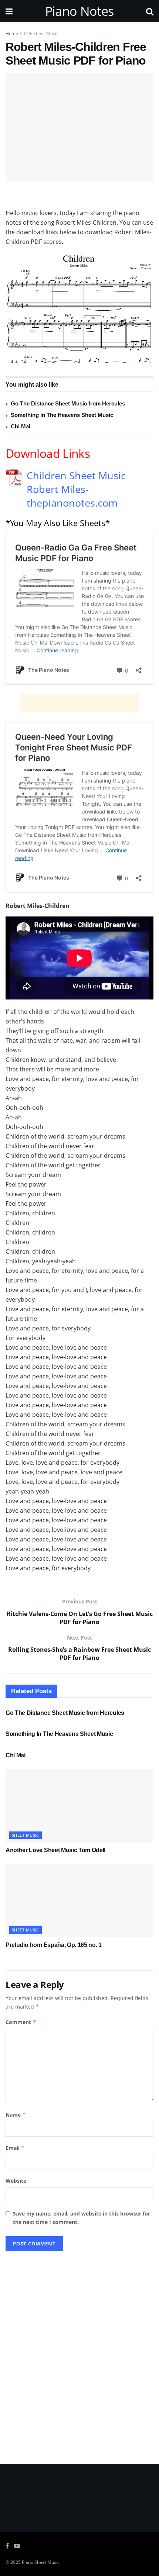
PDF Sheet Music (41, 33)
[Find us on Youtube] (17, 2546)
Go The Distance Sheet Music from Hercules (68, 403)
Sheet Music (26, 1835)
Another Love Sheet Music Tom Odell (55, 1850)
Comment (21, 2022)
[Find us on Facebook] (7, 2546)
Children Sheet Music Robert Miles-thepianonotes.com (76, 489)
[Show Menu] (9, 11)
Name (16, 2115)
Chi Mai (21, 426)
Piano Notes (79, 11)
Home (12, 33)
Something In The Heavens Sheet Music (62, 415)
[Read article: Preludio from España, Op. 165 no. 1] (79, 1900)
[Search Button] (150, 11)
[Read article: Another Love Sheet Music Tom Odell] (79, 1806)
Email (15, 2148)
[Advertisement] (79, 197)
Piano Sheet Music (41, 2562)
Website (16, 2181)
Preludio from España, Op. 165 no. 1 (54, 1945)
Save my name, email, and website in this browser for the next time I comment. (82, 2218)
